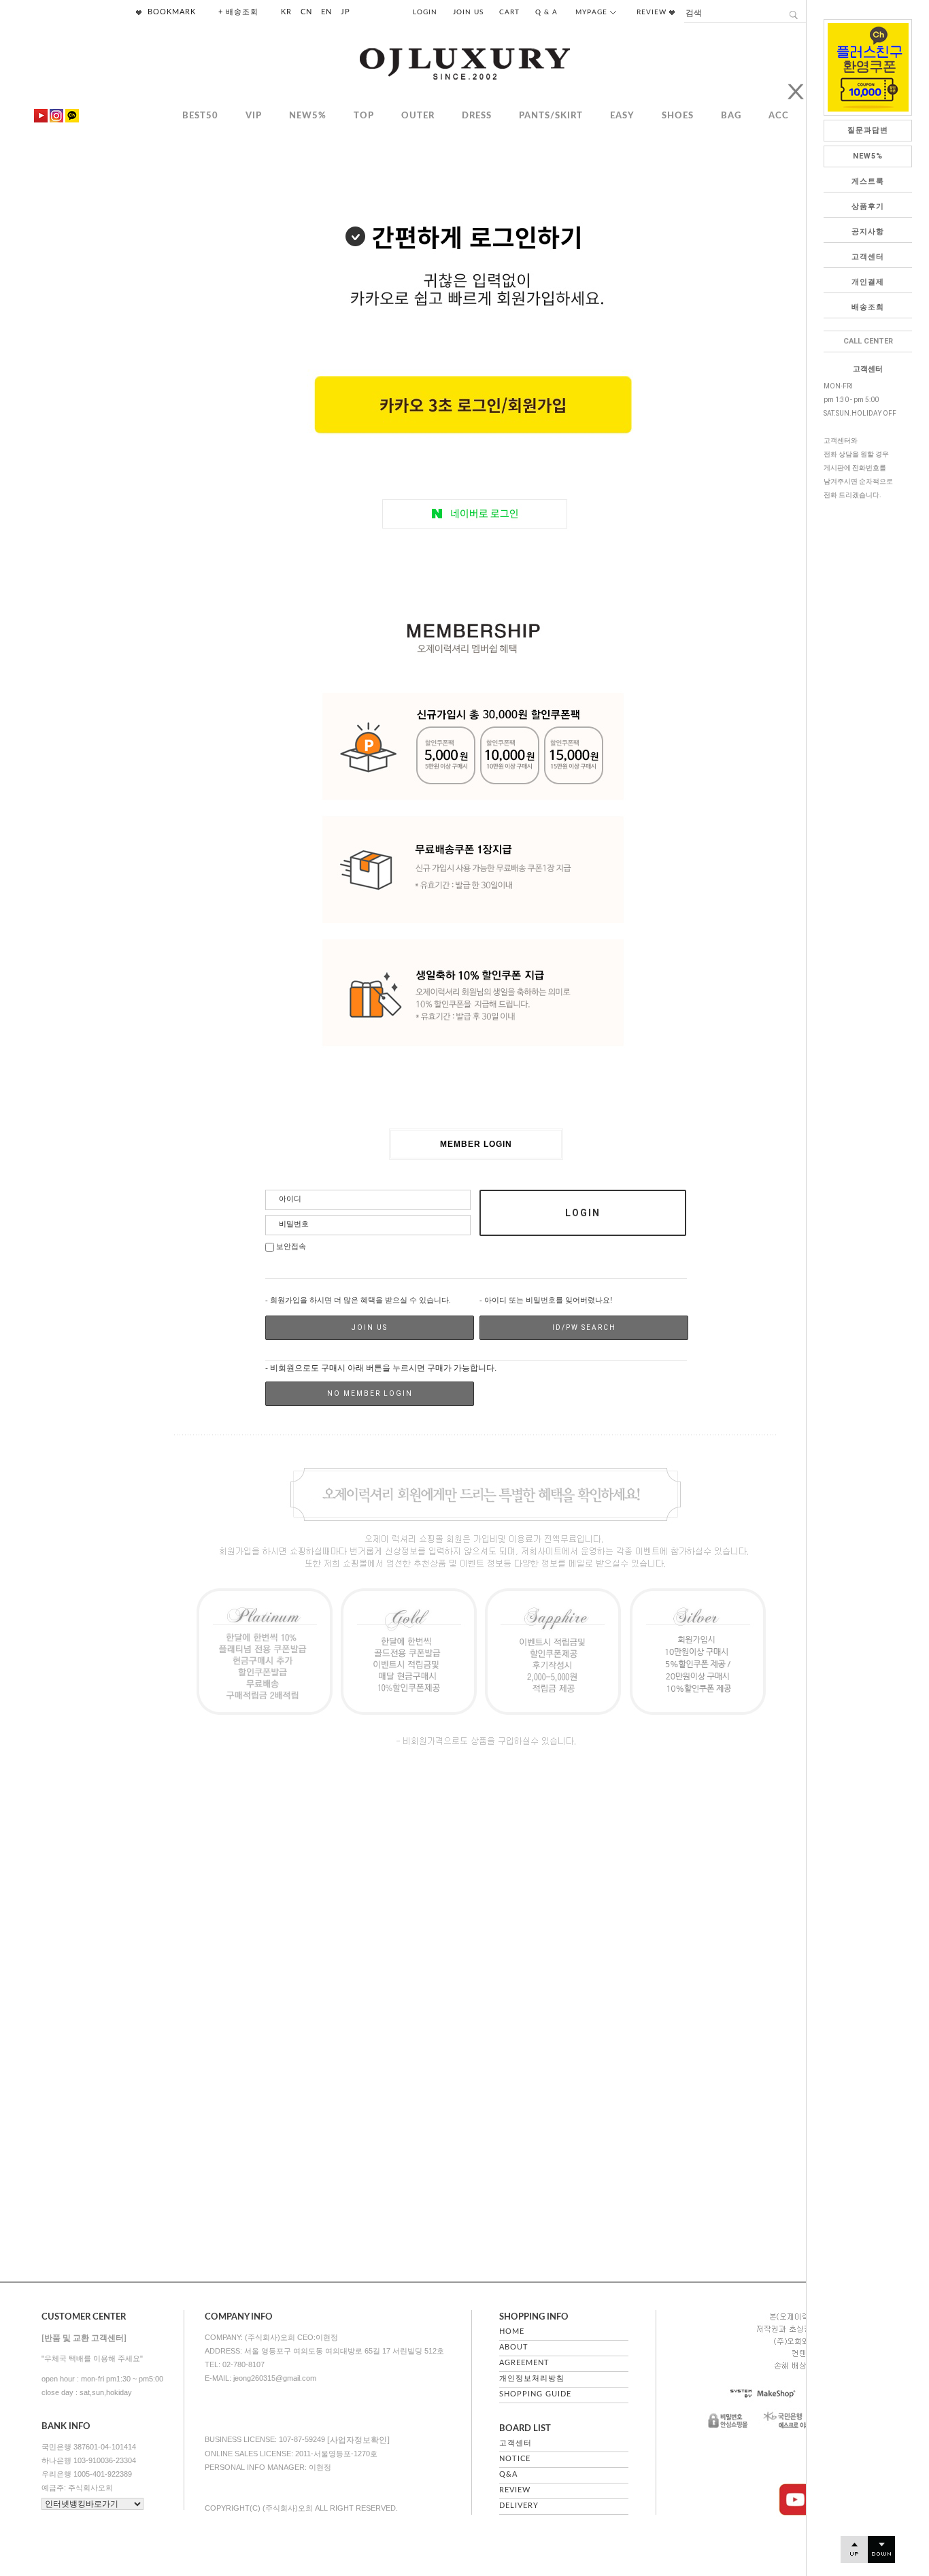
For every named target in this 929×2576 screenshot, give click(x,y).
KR (286, 12)
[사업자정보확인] (358, 2440)
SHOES (678, 116)
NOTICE (515, 2459)
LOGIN (425, 12)
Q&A (508, 2474)
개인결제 (868, 282)
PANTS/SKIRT (551, 116)
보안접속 (290, 1247)
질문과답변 (868, 130)
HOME (512, 2331)
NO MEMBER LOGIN (370, 1393)
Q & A (546, 12)
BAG (731, 116)
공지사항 (868, 232)
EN (326, 12)
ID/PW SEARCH (584, 1327)
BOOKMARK (170, 12)
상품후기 (868, 206)
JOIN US (468, 12)
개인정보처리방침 (532, 2378)
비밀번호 (294, 1224)
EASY (622, 116)
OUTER (418, 116)
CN (306, 12)
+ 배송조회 (238, 12)
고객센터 (868, 257)
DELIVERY (519, 2506)
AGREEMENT (524, 2363)
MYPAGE (593, 12)
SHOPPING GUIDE (535, 2394)
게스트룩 (868, 181)
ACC (779, 116)
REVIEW (653, 12)
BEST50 (200, 116)
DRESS (477, 116)
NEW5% (868, 156)
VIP (254, 116)
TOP (364, 116)
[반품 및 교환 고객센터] (84, 2338)
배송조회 (868, 307)
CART (509, 12)
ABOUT (514, 2347)
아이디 (290, 1199)
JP (345, 12)
